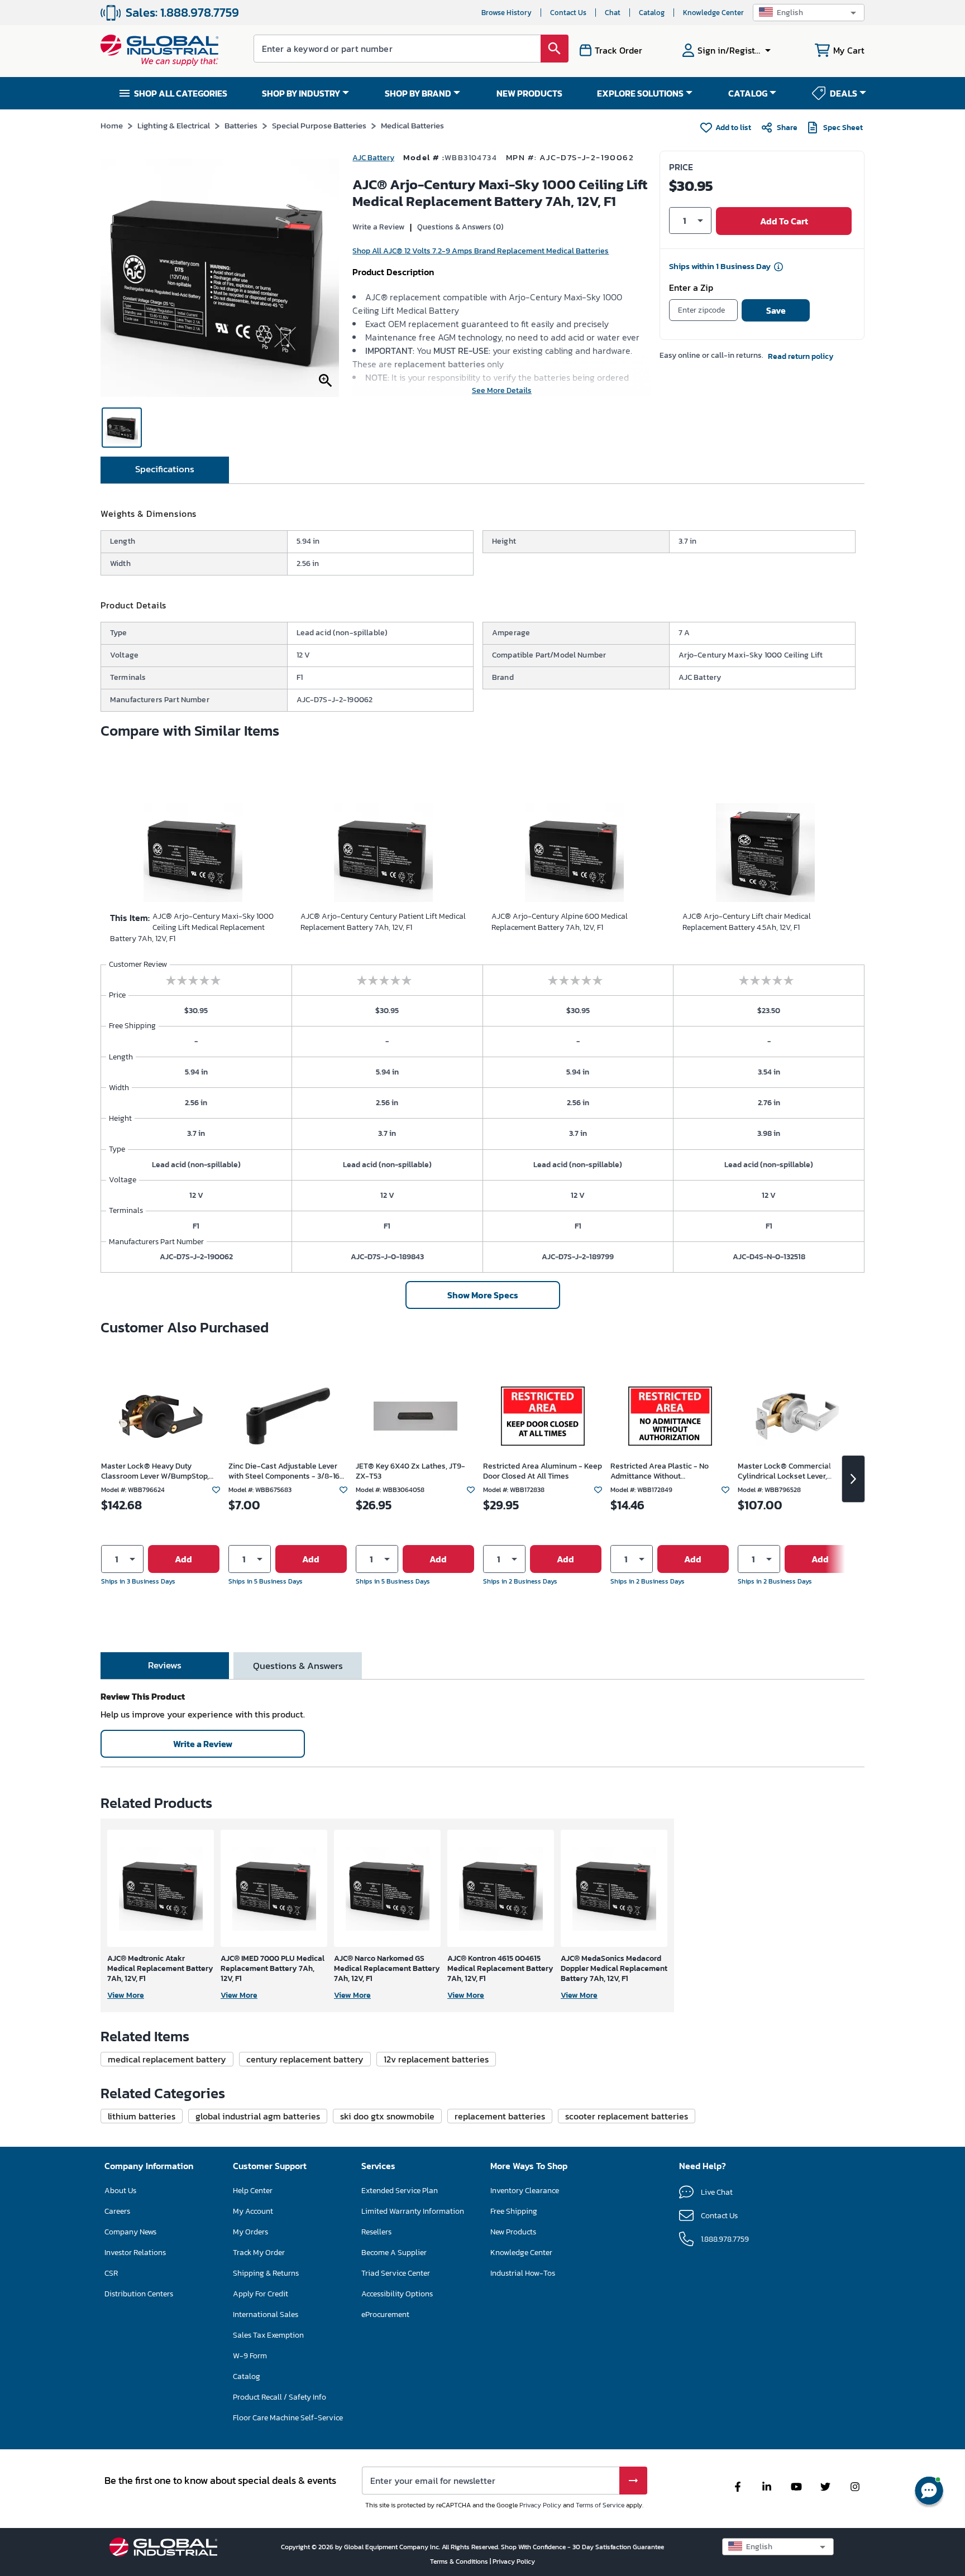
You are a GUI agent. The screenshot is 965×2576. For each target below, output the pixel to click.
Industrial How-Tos (523, 2273)
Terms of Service (600, 2505)
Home (112, 125)
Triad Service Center (396, 2273)
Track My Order (259, 2253)
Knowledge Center (713, 13)
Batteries (241, 125)
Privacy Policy (540, 2505)
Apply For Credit (261, 2294)
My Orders (250, 2232)
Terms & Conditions (460, 2561)
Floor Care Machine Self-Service (288, 2418)
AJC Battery (373, 158)
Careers (117, 2211)
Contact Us (568, 13)
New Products (513, 2232)
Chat (613, 13)
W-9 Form (250, 2356)
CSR (111, 2273)
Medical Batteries (412, 125)
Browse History (507, 13)
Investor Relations (135, 2253)
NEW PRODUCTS (529, 93)
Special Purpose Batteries (319, 125)
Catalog (652, 13)
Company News (130, 2232)
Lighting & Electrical (174, 125)
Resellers (376, 2232)
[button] (809, 13)
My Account (253, 2211)
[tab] (165, 470)
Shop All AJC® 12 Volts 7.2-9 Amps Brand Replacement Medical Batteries (481, 251)
